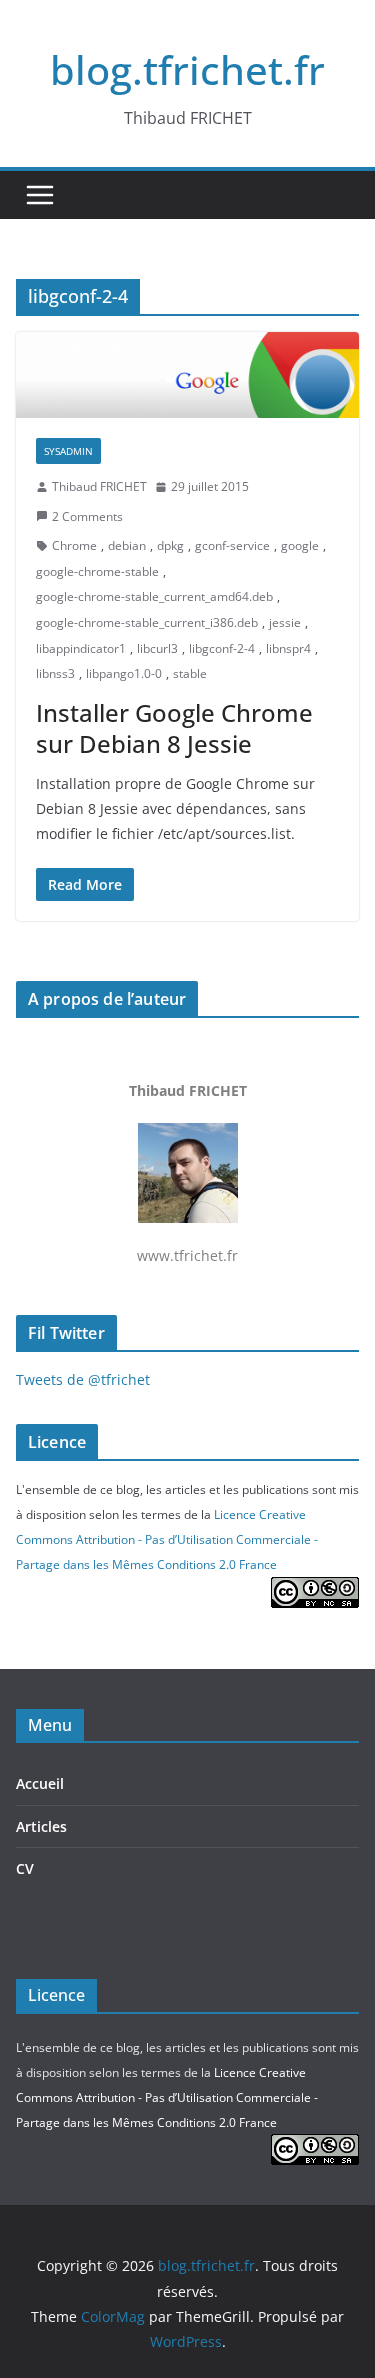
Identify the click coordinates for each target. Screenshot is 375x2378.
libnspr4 (288, 648)
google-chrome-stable (97, 571)
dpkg (170, 545)
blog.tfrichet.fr (187, 69)
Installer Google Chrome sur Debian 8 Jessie (174, 728)
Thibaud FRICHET (99, 486)
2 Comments (87, 516)
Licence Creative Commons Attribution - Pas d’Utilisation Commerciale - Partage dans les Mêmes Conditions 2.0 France (167, 1539)
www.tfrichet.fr (188, 1173)
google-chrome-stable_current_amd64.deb (154, 596)
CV (25, 1868)
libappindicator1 (81, 648)
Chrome (74, 545)
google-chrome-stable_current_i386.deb (147, 622)
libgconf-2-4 (222, 648)
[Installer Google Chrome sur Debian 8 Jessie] (187, 375)
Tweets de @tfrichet (83, 1379)
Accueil (40, 1783)
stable (190, 673)
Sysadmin (68, 451)
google (300, 545)
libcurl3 (157, 648)
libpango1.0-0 (124, 673)
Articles (41, 1826)
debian (127, 545)
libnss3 (55, 673)
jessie (285, 622)
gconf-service (232, 545)
